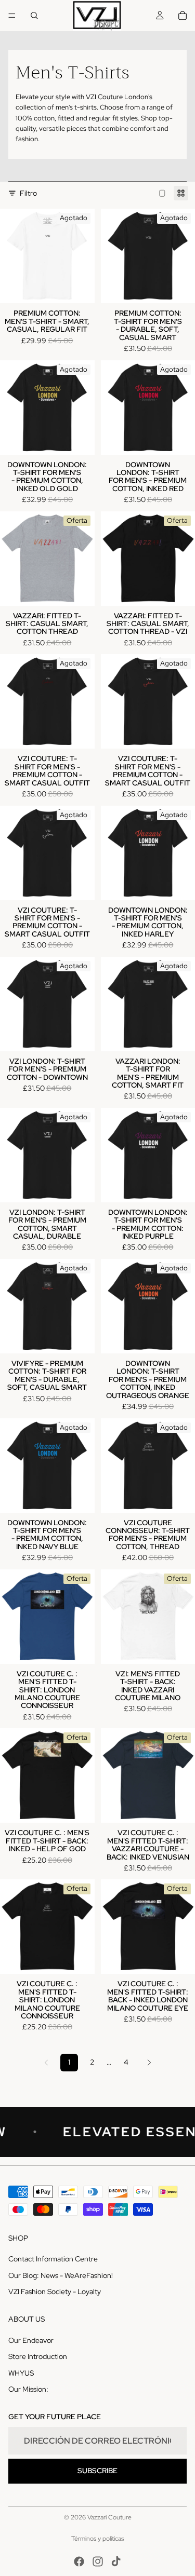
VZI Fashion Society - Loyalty (55, 2292)
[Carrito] (183, 16)
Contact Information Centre (53, 2259)
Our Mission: (28, 2389)
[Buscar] (34, 16)
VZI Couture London (117, 97)
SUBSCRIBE (97, 2471)
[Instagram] (98, 2561)
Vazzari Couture (109, 2517)
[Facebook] (79, 2561)
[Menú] (12, 16)
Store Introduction (38, 2356)
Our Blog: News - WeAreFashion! (61, 2275)
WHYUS (21, 2372)
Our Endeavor (31, 2340)
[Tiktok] (116, 2561)
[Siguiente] (149, 2063)
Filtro (28, 193)
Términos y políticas (97, 2539)
